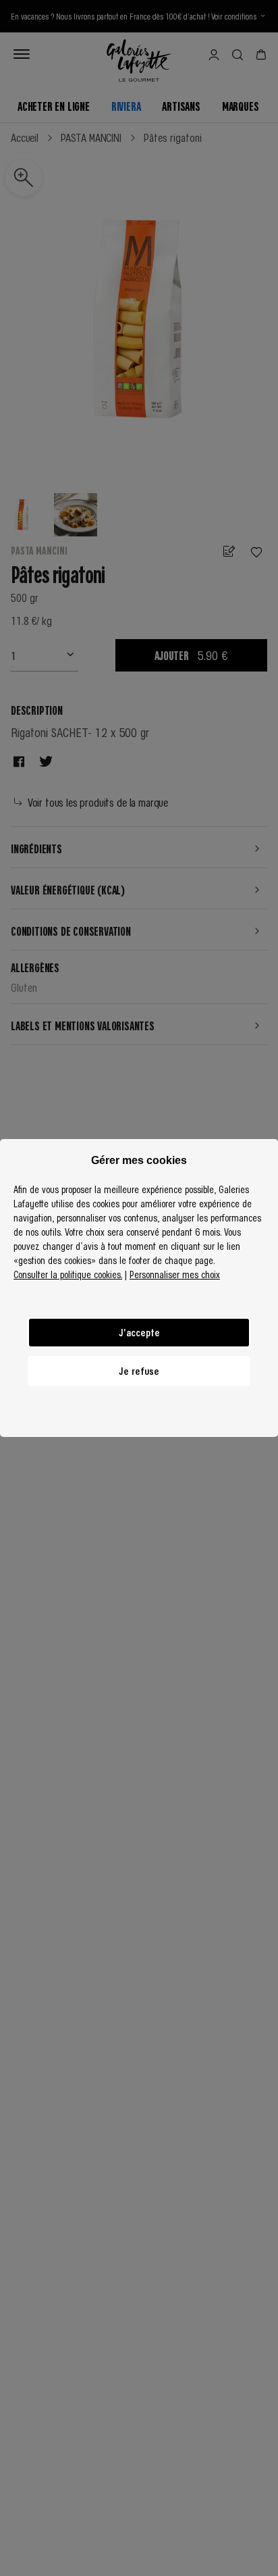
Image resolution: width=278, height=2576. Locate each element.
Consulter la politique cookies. (68, 1274)
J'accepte (139, 1332)
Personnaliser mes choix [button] (175, 1274)
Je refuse (139, 1371)
